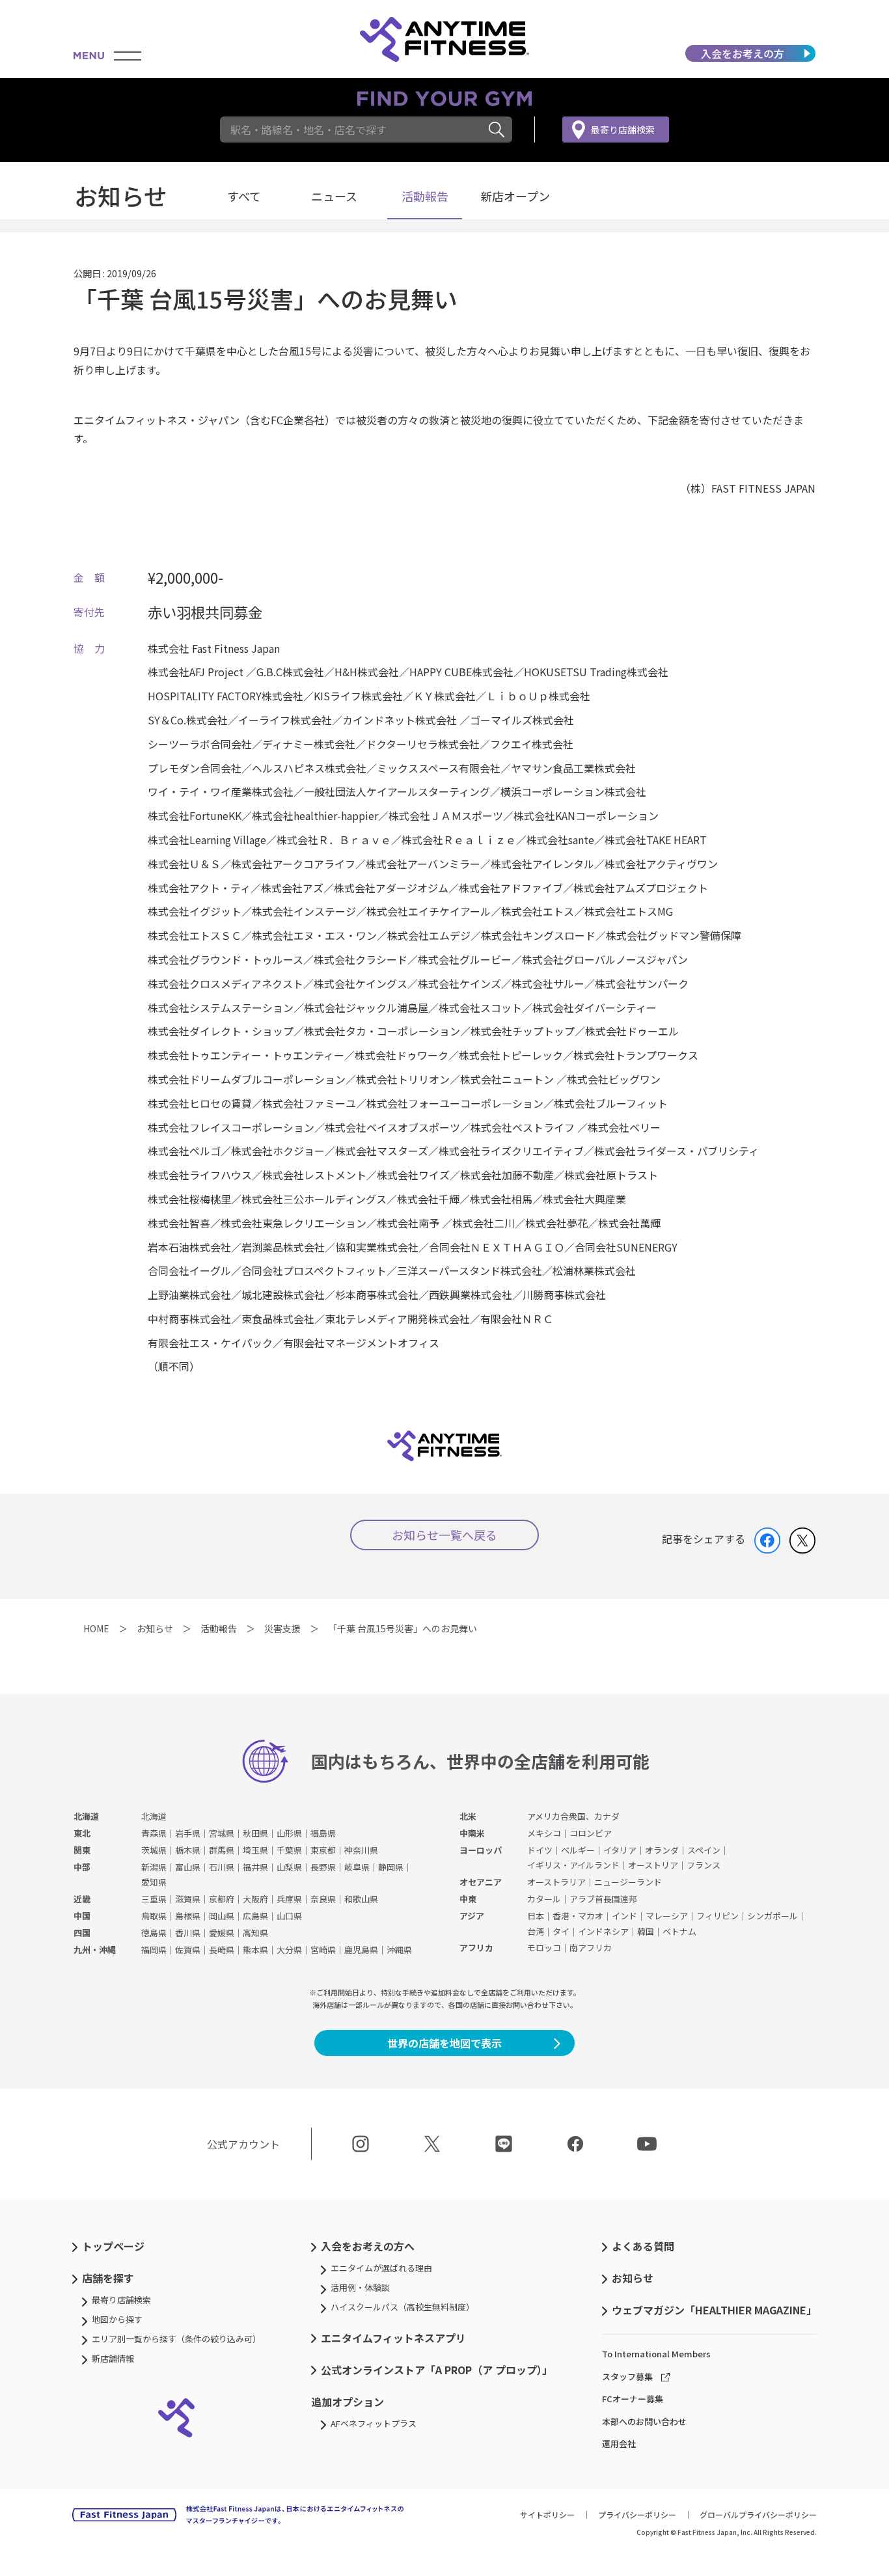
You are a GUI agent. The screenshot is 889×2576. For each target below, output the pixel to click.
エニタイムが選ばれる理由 (381, 2268)
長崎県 (222, 1950)
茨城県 (154, 1850)
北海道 (86, 1816)
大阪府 (255, 1899)
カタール (544, 1899)
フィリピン (718, 1916)
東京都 (323, 1850)
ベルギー (578, 1850)
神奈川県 (361, 1850)
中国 (82, 1916)
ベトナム (679, 1931)
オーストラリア (556, 1882)
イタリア (620, 1850)
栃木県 (188, 1850)
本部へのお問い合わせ (644, 2421)
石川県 (222, 1867)
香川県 (188, 1933)
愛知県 (154, 1882)
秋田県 (255, 1833)
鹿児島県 (361, 1950)
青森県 (154, 1833)
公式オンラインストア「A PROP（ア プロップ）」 (437, 2370)
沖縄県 (399, 1950)
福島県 (323, 1833)
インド (624, 1916)
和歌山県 (361, 1899)
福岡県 (154, 1950)
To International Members (656, 2354)
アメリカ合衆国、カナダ (573, 1816)
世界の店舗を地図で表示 (444, 2043)
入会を (743, 53)
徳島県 (154, 1933)
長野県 (323, 1867)
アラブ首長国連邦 (603, 1899)
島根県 (188, 1916)
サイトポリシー (547, 2514)
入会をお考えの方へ (368, 2246)
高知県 (255, 1933)
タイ (561, 1931)
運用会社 (619, 2444)
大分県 (289, 1950)
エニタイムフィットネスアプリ (393, 2338)
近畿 (82, 1899)
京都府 (222, 1899)
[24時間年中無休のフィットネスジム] (444, 39)
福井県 (255, 1867)
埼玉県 (255, 1850)
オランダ (662, 1850)
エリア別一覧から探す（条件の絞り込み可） (176, 2339)
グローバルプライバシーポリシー (758, 2514)
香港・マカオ (578, 1916)
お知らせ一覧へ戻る (444, 1535)
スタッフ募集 (627, 2377)
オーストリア (653, 1865)
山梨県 (289, 1867)
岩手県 (188, 1833)
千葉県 (289, 1850)
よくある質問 (643, 2246)
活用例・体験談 (360, 2287)
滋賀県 (188, 1899)
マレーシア (667, 1916)
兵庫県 (289, 1899)
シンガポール (773, 1916)
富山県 (188, 1867)
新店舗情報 (113, 2358)
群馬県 (222, 1850)
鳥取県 (154, 1916)
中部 (82, 1867)
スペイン (704, 1850)
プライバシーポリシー (637, 2514)
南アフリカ (591, 1948)
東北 (82, 1833)
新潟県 (154, 1867)
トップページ (113, 2246)
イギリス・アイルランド (573, 1865)
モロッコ (544, 1948)
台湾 (536, 1931)
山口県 (289, 1916)
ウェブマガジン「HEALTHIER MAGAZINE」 (714, 2310)
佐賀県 (188, 1950)
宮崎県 (323, 1950)
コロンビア (591, 1833)
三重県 (154, 1899)
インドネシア (603, 1931)
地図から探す (117, 2319)
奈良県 (323, 1899)
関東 (82, 1850)
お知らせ (633, 2278)
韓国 (646, 1931)
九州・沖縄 (95, 1950)
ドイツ (540, 1850)
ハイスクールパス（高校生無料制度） (403, 2307)
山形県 (289, 1833)
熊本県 (255, 1950)
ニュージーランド (628, 1882)
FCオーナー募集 (633, 2399)
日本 (536, 1916)
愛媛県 (222, 1933)
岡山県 (222, 1916)
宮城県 (222, 1833)
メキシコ (544, 1833)
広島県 (255, 1916)
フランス (704, 1865)
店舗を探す (108, 2278)
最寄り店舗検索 (623, 130)
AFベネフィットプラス (374, 2423)
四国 (82, 1933)
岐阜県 (357, 1867)
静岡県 (391, 1867)
